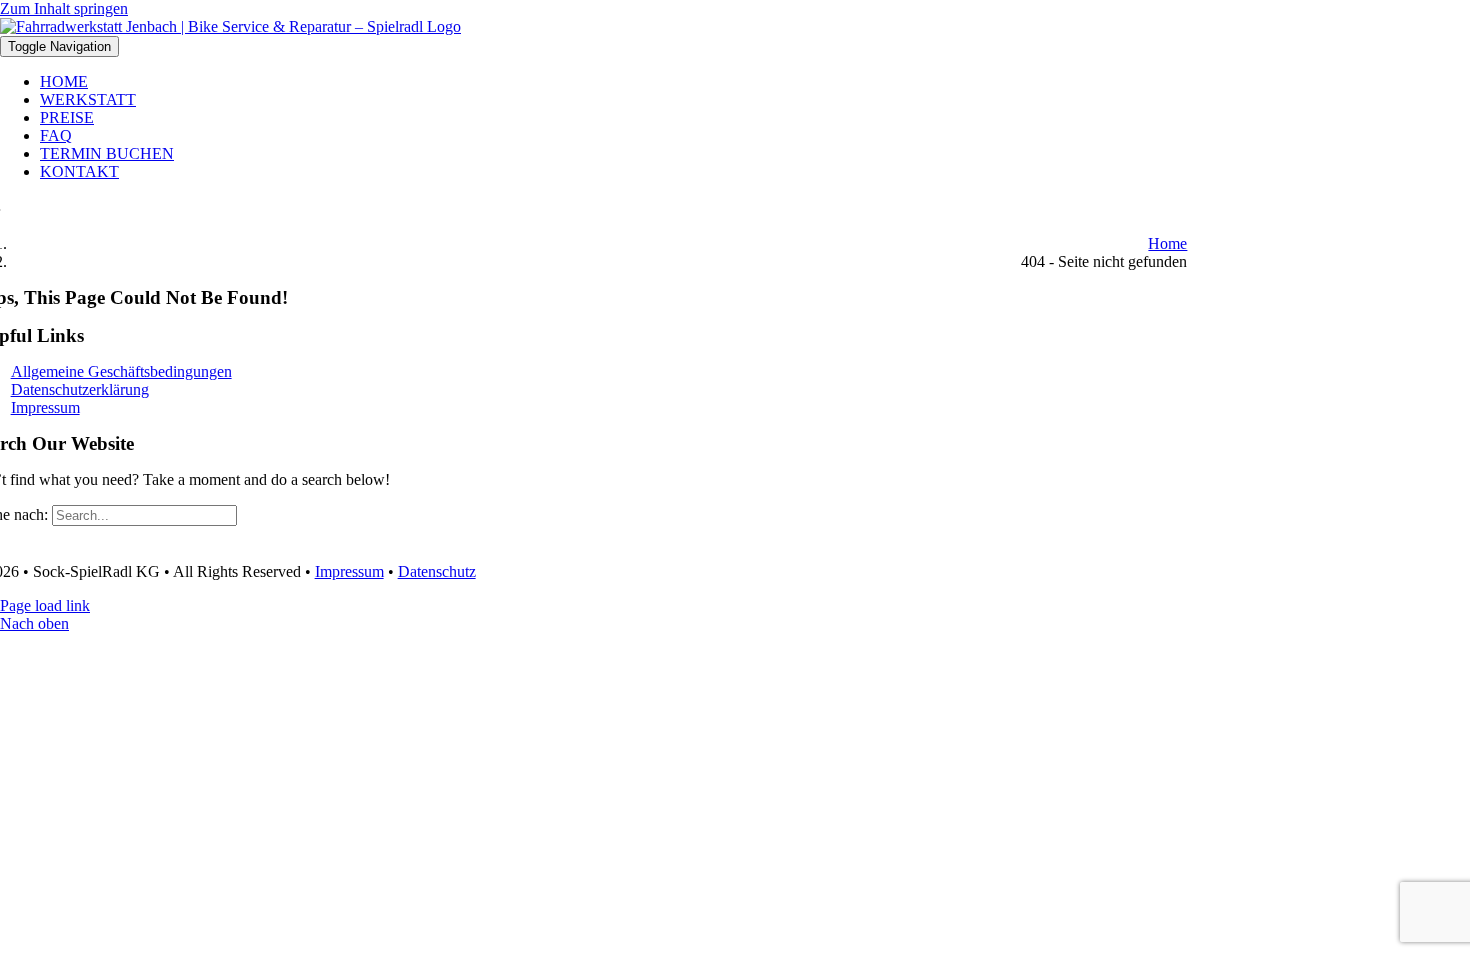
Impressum (349, 571)
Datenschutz (437, 571)
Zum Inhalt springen (64, 8)
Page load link (45, 605)
